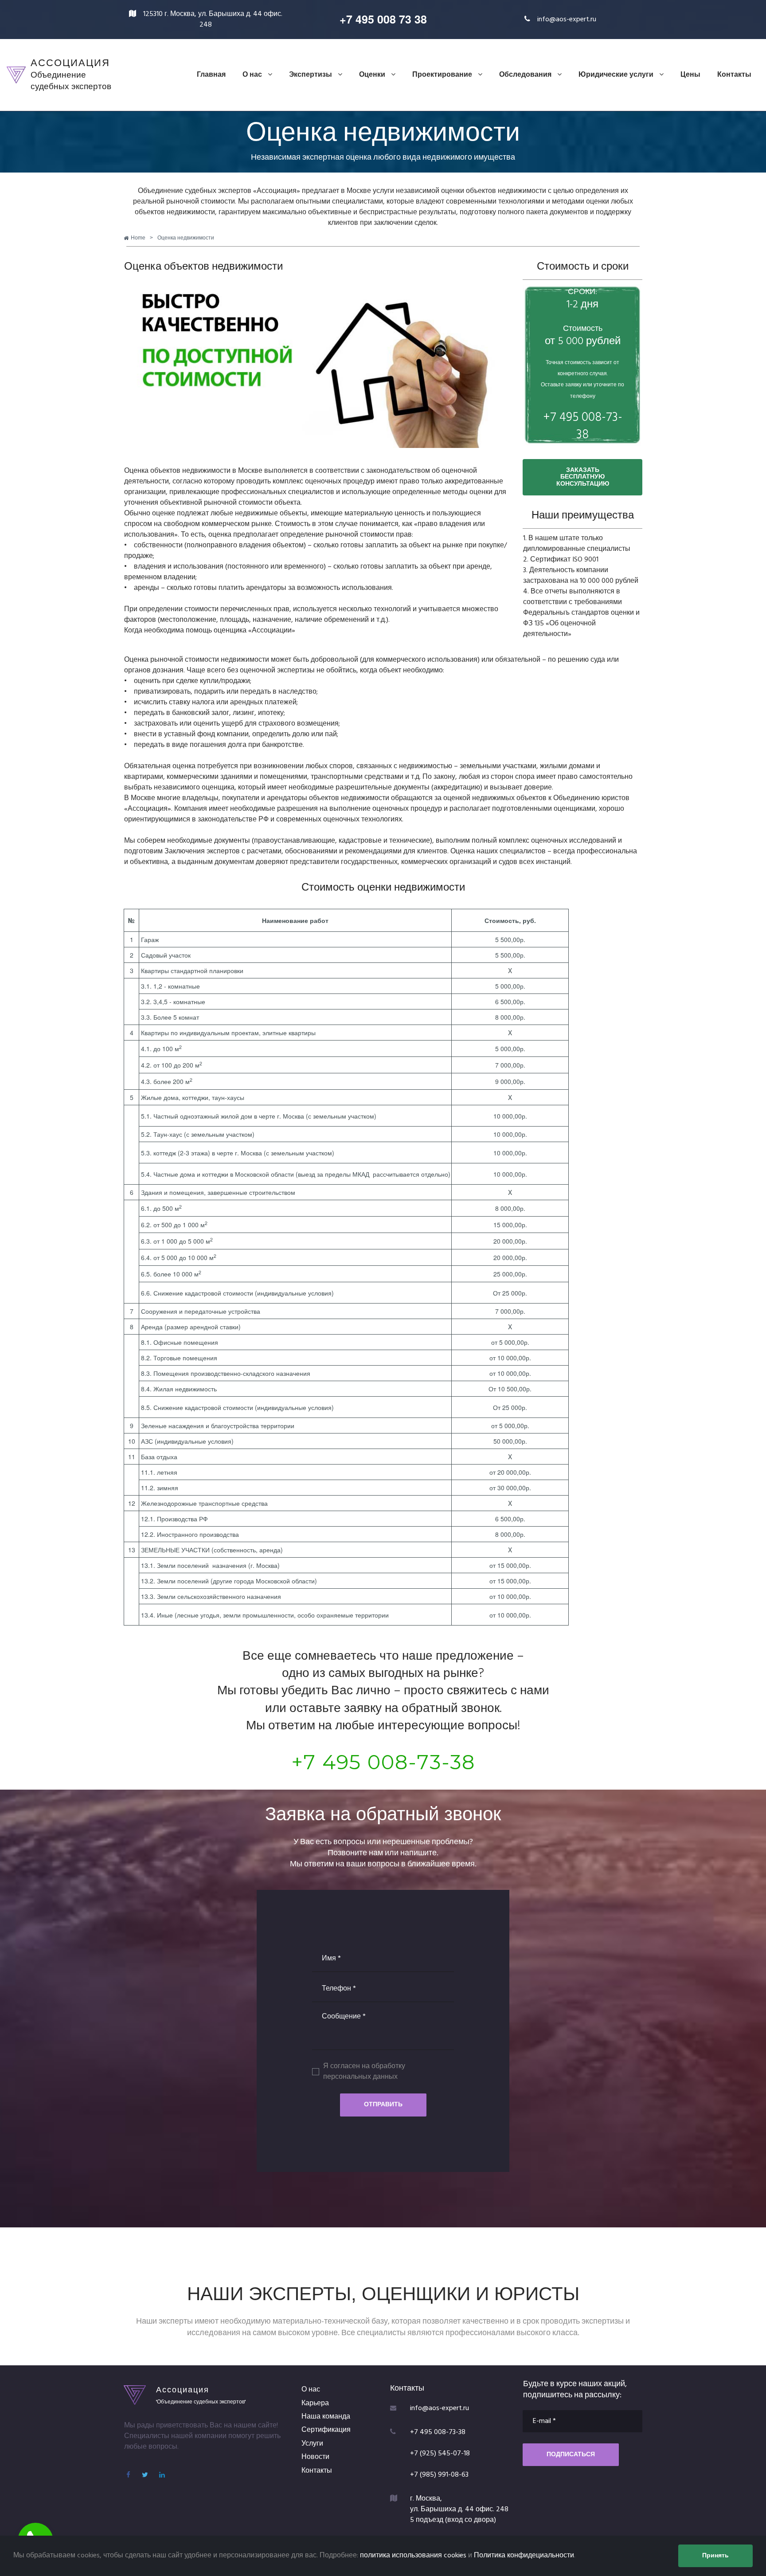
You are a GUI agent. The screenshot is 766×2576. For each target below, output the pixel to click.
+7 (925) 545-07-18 (440, 2454)
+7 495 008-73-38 (383, 1762)
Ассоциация (183, 2389)
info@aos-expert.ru (567, 20)
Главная (211, 75)
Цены (690, 75)
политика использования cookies (413, 2556)
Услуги (312, 2444)
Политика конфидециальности (524, 2556)
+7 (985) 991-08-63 (439, 2475)
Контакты (734, 75)
